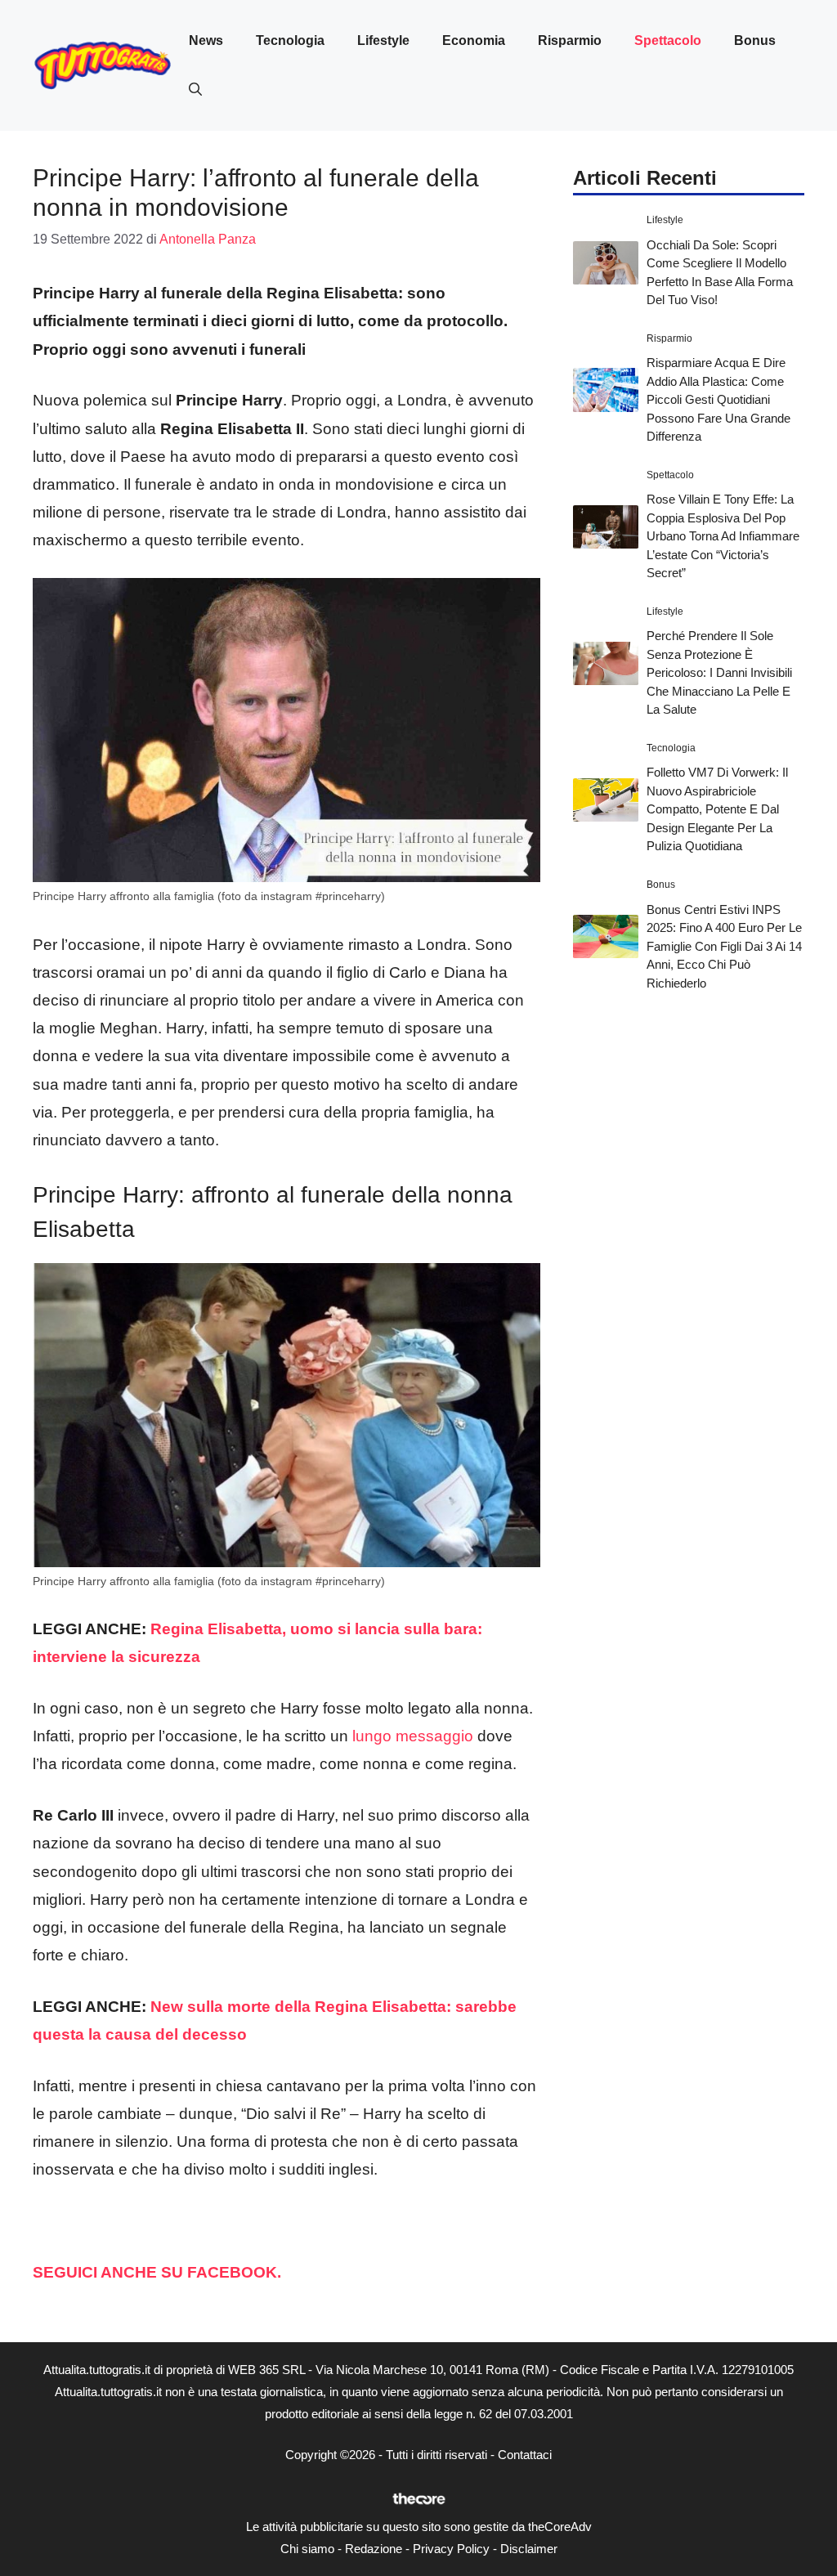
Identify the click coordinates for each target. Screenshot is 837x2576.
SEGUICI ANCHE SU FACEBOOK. (159, 2272)
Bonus (755, 40)
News (206, 40)
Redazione (374, 2549)
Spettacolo (668, 40)
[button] (195, 90)
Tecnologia (290, 40)
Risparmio (570, 40)
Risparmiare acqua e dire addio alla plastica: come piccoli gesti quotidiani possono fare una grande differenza (718, 399)
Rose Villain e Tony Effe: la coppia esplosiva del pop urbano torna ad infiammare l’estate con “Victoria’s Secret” (723, 536)
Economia (474, 40)
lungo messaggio (413, 1736)
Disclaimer (529, 2549)
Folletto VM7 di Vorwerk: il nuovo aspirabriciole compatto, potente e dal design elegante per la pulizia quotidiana (717, 809)
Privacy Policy (451, 2549)
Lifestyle (383, 40)
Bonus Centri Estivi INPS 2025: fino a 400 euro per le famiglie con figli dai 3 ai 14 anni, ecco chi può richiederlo (724, 946)
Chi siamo (307, 2549)
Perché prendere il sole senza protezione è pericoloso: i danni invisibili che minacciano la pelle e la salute (719, 672)
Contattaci (525, 2455)
